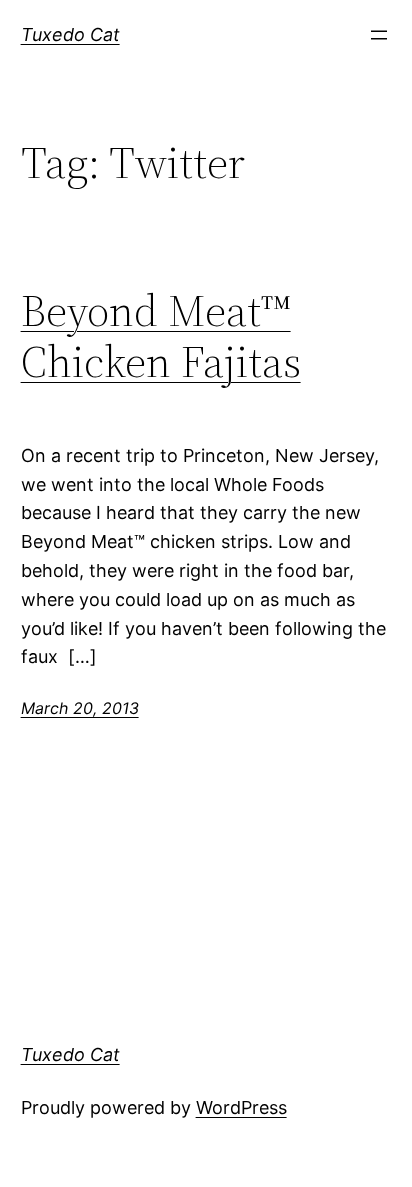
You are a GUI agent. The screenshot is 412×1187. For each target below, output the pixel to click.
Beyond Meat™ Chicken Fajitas (161, 336)
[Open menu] (379, 35)
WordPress (241, 1107)
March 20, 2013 (80, 708)
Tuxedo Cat (70, 34)
